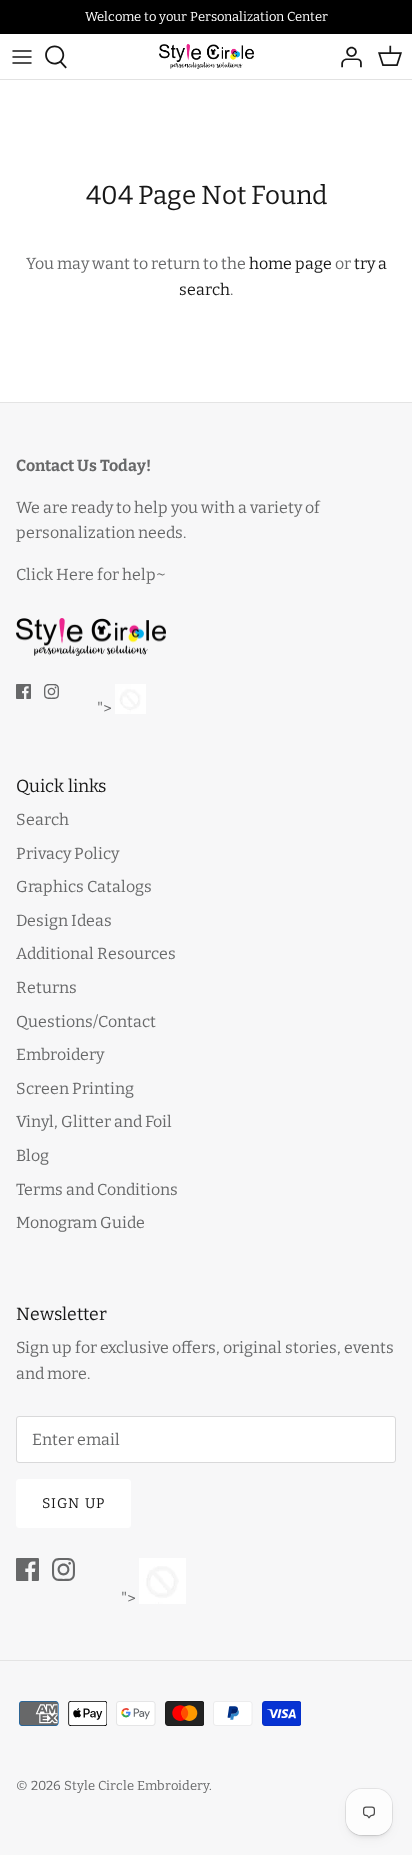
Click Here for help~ (91, 574)
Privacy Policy (67, 853)
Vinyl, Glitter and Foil (94, 1121)
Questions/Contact (86, 1021)
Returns (46, 987)
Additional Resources (96, 953)
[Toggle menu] (22, 57)
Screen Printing (75, 1088)
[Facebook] (23, 691)
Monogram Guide (80, 1222)
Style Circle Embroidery (136, 1785)
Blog (32, 1155)
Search (42, 819)
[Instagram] (51, 691)
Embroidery (60, 1054)
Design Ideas (64, 920)
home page (290, 263)
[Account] (346, 57)
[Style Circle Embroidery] (206, 56)
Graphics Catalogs (84, 886)
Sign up (73, 1503)
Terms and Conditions (97, 1189)
